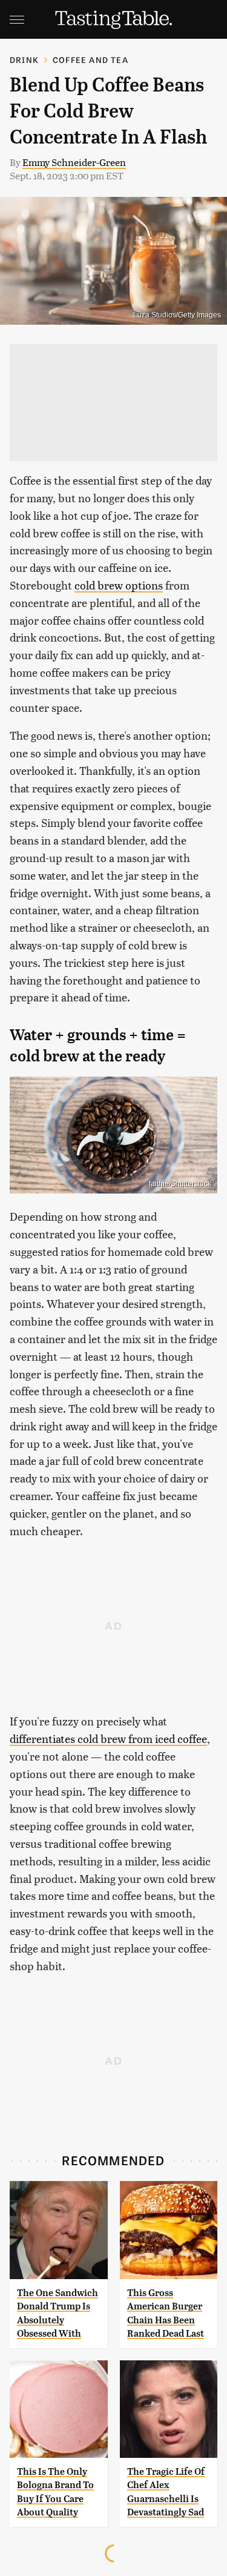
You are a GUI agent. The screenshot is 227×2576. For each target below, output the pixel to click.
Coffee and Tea (90, 60)
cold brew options (119, 585)
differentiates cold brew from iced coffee (108, 1738)
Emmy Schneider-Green (74, 162)
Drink (24, 60)
